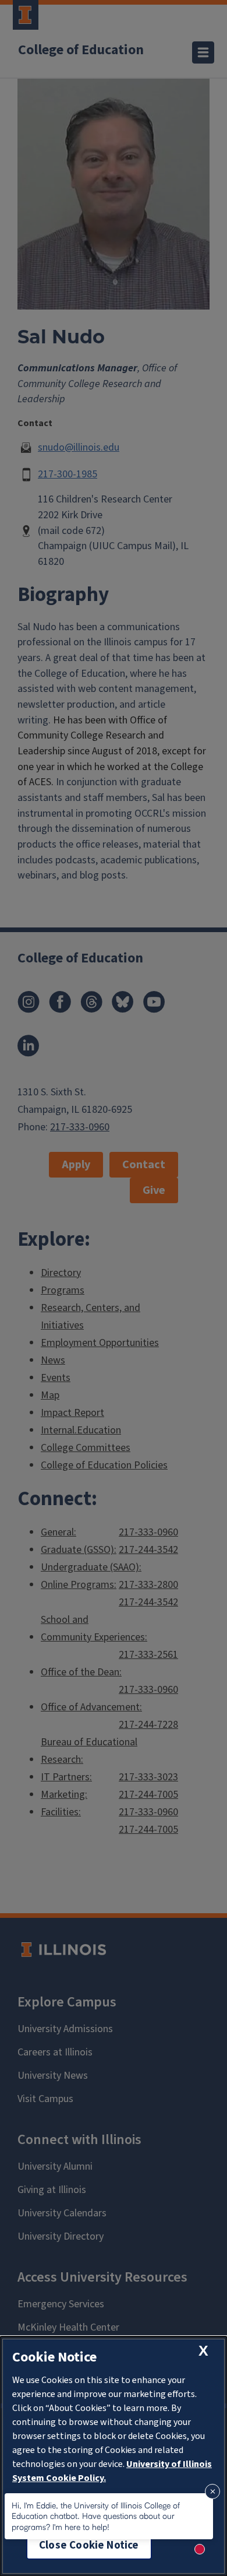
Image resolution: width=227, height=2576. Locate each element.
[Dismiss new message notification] (212, 2491)
